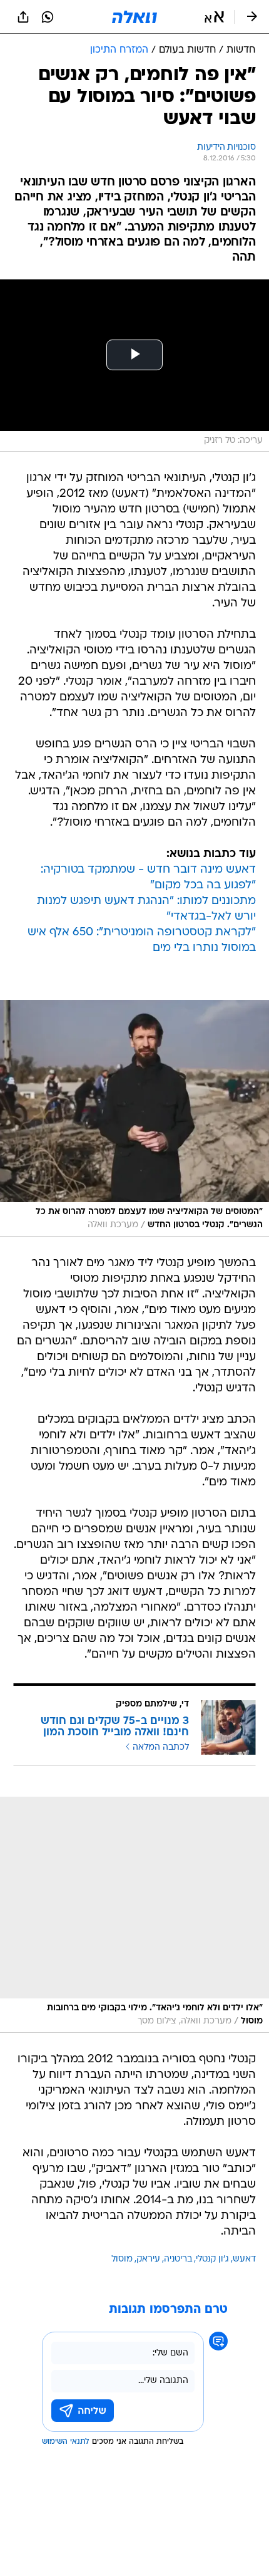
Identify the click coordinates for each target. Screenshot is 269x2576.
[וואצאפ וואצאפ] (48, 17)
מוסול (122, 2259)
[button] (214, 17)
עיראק (148, 2259)
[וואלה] (134, 17)
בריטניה (178, 2259)
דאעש (244, 2259)
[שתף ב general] (23, 17)
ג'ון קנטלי (212, 2259)
